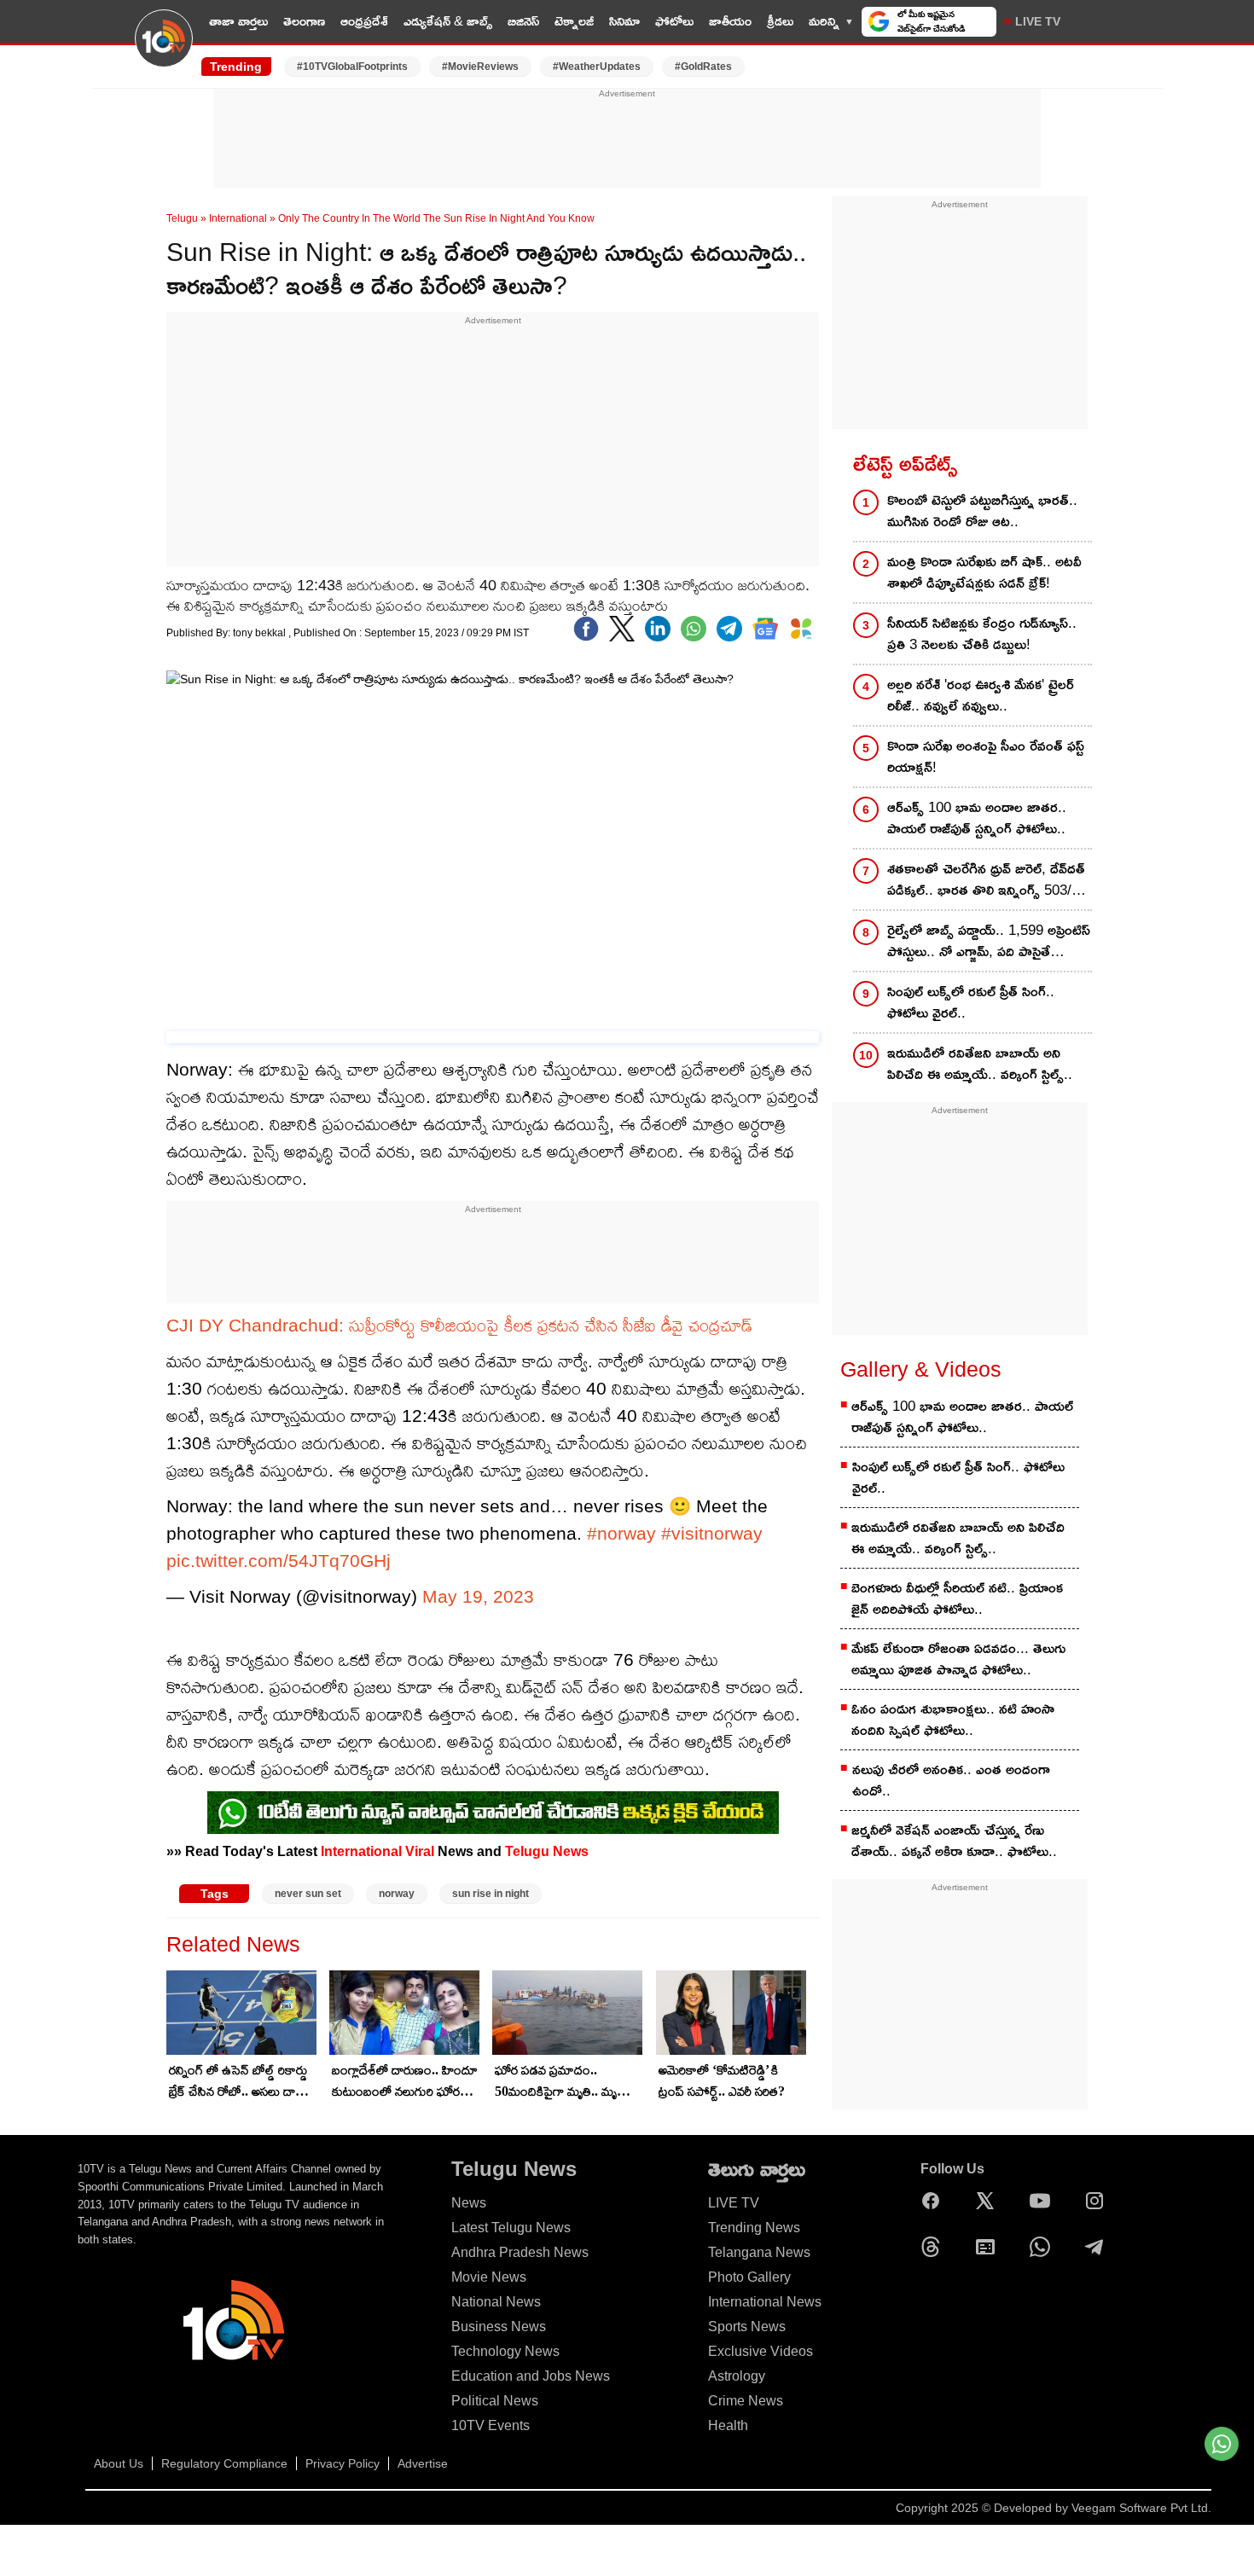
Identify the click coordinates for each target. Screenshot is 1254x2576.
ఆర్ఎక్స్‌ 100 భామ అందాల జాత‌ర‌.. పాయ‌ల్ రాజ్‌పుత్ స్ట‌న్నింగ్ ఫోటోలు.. (977, 818)
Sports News (747, 2327)
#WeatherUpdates (597, 67)
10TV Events (491, 2425)
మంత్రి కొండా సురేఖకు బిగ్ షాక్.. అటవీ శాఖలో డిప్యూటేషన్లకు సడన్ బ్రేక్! (984, 572)
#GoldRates (703, 67)
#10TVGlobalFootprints (352, 67)
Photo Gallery (749, 2277)
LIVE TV (1038, 21)
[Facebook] (586, 629)
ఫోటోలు (674, 21)
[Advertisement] (627, 139)
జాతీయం (730, 21)
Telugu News (547, 1851)
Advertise (423, 2463)
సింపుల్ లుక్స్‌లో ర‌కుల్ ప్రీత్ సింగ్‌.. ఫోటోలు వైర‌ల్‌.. (971, 1002)
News (469, 2203)
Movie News (489, 2277)
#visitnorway (712, 1533)
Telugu (182, 218)
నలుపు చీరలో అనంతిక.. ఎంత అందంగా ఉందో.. (951, 1780)
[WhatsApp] (1044, 2247)
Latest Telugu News (511, 2228)
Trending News (754, 2228)
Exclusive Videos (761, 2351)
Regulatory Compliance (224, 2463)
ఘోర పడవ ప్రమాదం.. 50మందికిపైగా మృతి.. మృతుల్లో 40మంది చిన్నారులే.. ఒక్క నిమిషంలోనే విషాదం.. (568, 2082)
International (238, 218)
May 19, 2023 (478, 1596)
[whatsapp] (694, 629)
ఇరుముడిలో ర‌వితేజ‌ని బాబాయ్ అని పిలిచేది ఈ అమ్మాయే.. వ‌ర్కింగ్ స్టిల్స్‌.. (980, 1064)
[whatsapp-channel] (493, 1813)
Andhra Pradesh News (520, 2252)
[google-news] (765, 629)
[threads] (935, 2247)
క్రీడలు (780, 21)
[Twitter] (622, 629)
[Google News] (990, 2247)
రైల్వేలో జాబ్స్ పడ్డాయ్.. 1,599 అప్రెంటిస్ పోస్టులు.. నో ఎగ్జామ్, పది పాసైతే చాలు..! (989, 942)
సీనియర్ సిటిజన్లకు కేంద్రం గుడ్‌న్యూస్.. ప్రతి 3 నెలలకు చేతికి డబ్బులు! (982, 634)
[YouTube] (1044, 2201)
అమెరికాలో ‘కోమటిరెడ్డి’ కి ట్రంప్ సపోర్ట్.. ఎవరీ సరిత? (722, 2080)
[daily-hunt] (801, 629)
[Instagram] (1099, 2201)
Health (728, 2425)
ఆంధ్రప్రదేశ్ (364, 21)
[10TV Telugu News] (164, 49)
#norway (621, 1533)
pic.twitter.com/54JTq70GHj (279, 1561)
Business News (499, 2327)
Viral (420, 1851)
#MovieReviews (480, 67)
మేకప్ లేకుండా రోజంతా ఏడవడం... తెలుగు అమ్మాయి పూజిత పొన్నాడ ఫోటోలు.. (958, 1659)
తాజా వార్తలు (238, 21)
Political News (495, 2401)
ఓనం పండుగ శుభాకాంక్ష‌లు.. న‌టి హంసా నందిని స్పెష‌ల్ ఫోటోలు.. (953, 1720)
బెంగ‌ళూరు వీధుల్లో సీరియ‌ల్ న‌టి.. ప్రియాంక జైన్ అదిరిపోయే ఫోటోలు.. (957, 1598)
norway (397, 1894)
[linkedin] (658, 629)
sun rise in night (491, 1894)
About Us (119, 2463)
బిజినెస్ (523, 21)
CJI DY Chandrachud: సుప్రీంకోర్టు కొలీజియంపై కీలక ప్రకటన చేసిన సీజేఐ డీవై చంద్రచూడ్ (459, 1325)
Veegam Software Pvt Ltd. (1141, 2508)
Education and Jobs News (531, 2376)
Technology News (505, 2351)
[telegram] (729, 629)
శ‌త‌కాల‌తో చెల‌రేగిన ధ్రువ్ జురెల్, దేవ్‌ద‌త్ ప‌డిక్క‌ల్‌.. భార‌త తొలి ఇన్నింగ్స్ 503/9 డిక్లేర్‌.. (986, 881)
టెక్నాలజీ (574, 21)
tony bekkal (261, 633)
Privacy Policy (343, 2463)
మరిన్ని (824, 21)
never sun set (308, 1894)
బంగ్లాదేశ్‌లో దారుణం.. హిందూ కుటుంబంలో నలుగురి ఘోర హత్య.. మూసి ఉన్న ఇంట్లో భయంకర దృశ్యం (405, 2082)
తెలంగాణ (304, 21)
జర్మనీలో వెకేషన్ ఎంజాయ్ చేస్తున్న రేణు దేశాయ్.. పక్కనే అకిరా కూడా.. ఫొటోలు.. (954, 1841)
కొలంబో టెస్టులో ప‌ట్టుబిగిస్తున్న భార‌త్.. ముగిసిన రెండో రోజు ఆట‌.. (982, 511)
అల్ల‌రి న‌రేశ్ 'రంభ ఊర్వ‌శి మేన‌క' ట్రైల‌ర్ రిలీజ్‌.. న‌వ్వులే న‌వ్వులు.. (981, 695)
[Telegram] (1099, 2247)
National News (496, 2302)
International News (765, 2302)
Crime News (746, 2401)
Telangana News (759, 2252)
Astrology (737, 2376)
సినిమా (624, 21)
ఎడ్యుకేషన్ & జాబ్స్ (448, 21)
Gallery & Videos (921, 1369)
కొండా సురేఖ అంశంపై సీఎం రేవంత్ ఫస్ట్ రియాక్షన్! (986, 757)
